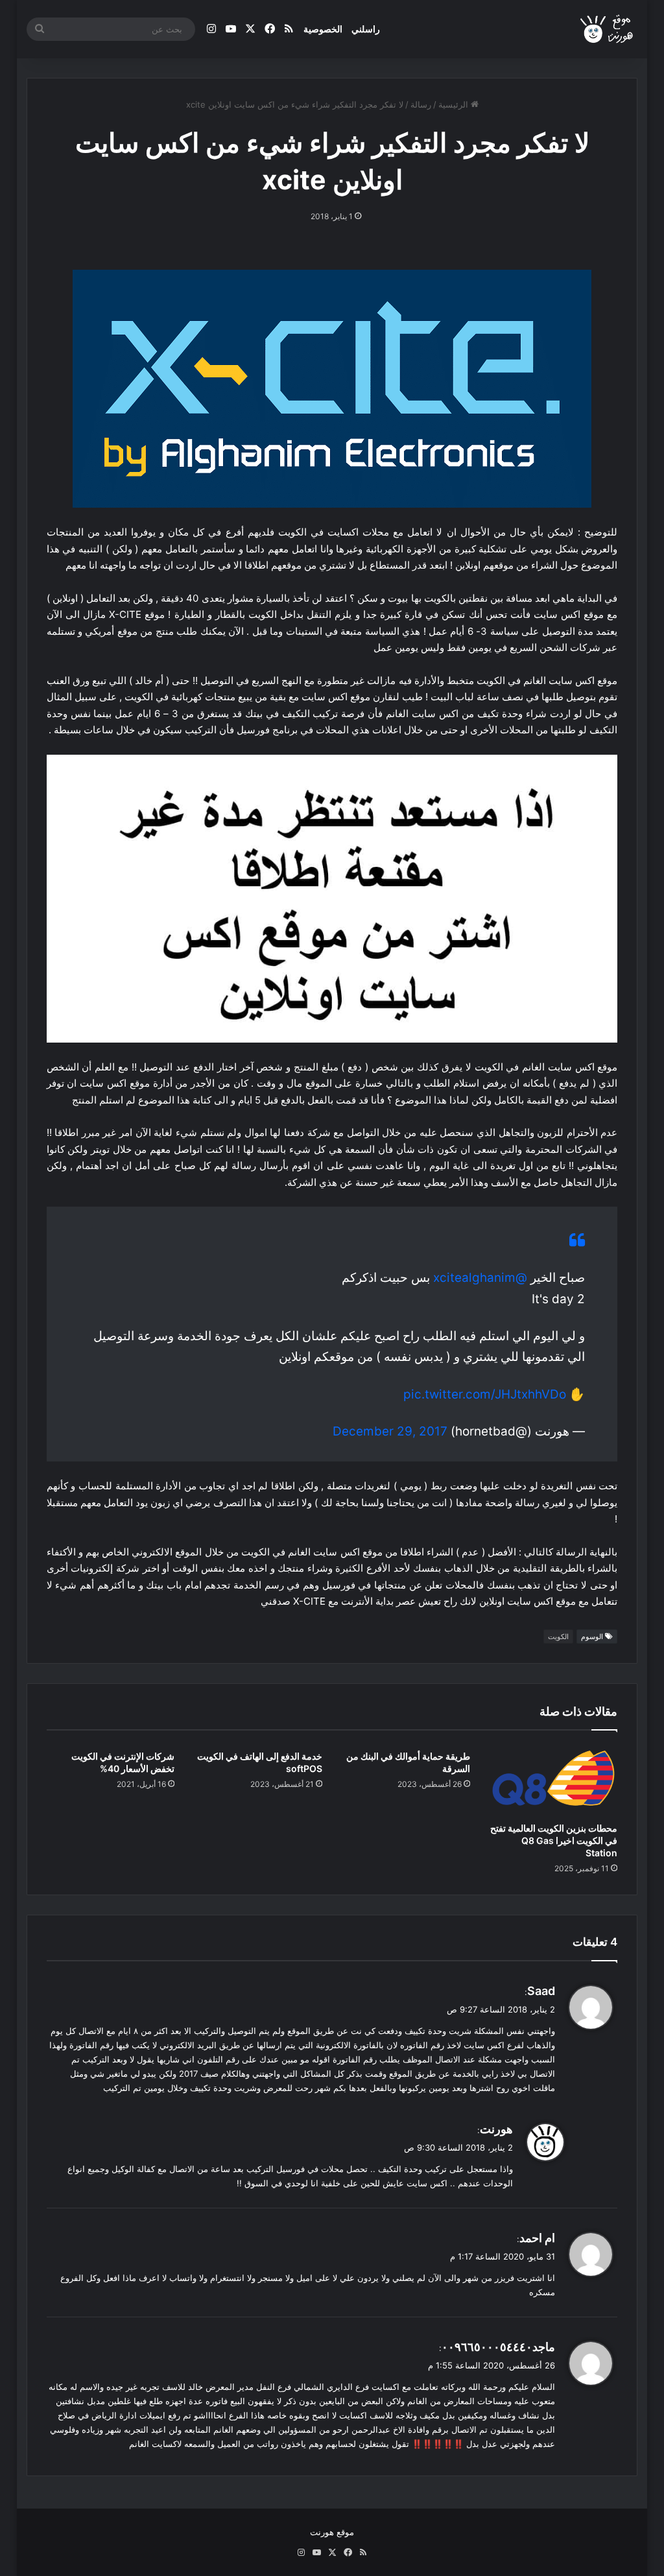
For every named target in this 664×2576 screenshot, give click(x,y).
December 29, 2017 (390, 1431)
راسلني (366, 29)
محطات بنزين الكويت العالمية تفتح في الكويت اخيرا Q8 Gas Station (554, 1840)
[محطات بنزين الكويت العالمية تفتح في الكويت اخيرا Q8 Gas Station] (554, 1780)
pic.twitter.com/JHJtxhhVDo (485, 1394)
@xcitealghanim (480, 1278)
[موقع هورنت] (608, 30)
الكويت (558, 1637)
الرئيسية (455, 104)
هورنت (496, 2129)
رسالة (421, 104)
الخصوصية (323, 29)
